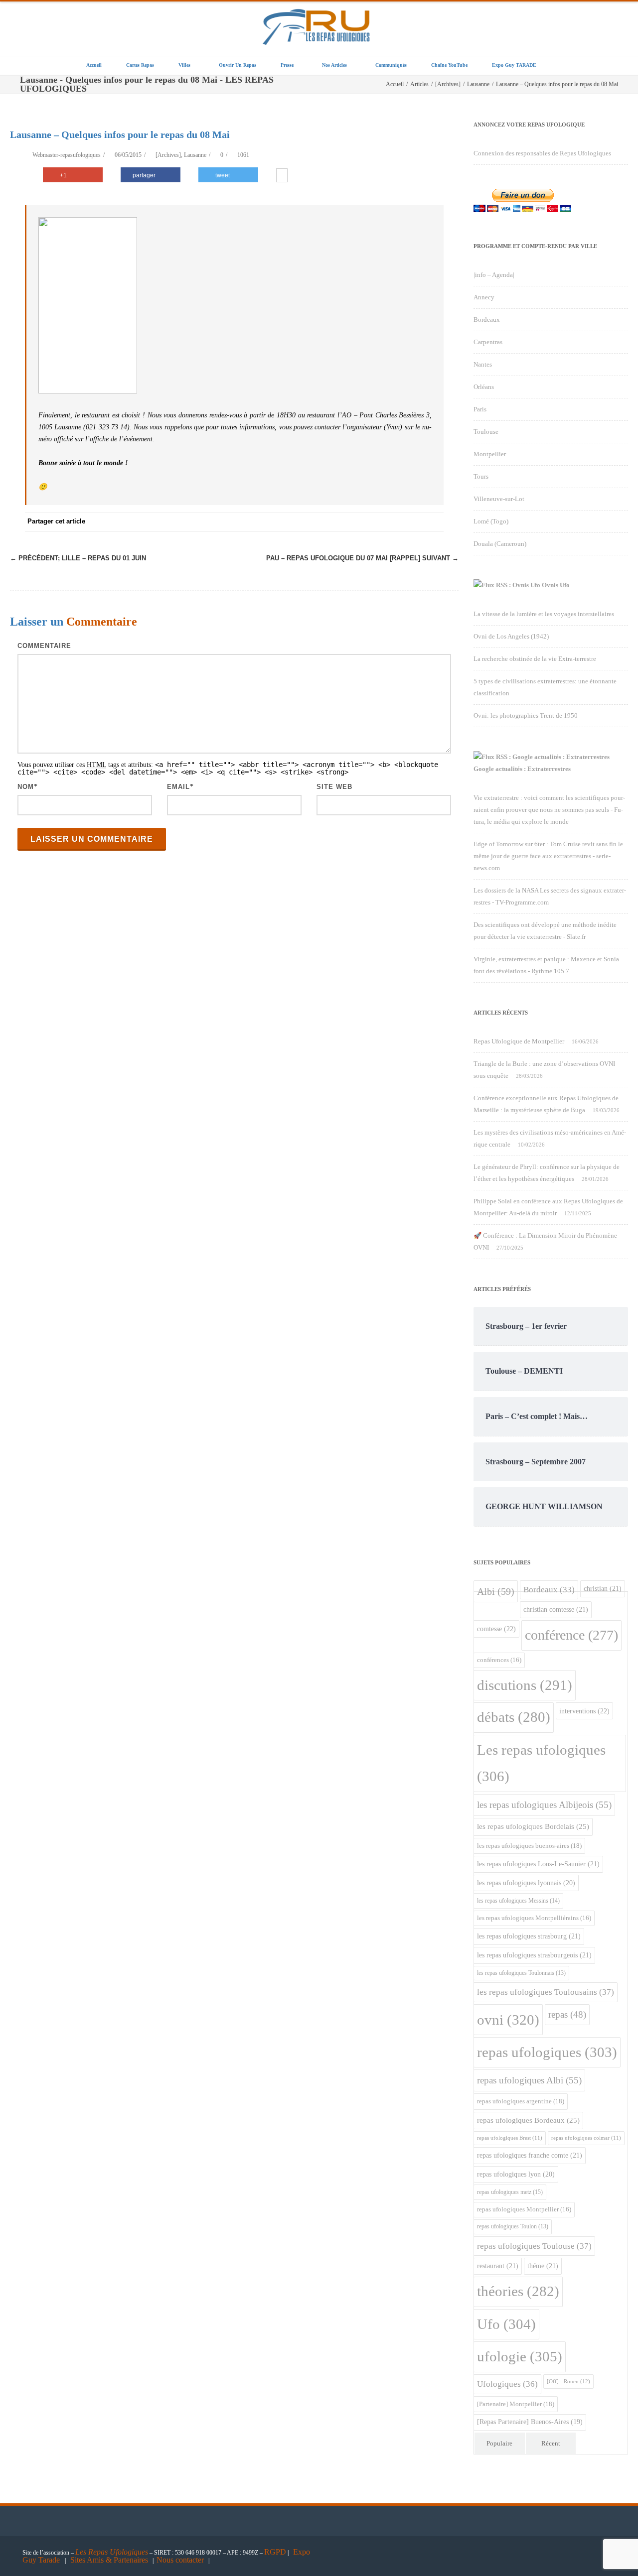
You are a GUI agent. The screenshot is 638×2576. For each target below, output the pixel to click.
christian (603, 1588)
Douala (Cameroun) (500, 544)
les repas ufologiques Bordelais (533, 1826)
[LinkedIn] (394, 522)
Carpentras (488, 342)
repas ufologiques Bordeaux (528, 2120)
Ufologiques (507, 2384)
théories (518, 2291)
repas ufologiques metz (510, 2192)
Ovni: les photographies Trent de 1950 (526, 715)
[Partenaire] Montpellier (516, 2404)
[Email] (434, 522)
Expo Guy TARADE (514, 65)
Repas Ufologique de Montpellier (519, 1041)
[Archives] (168, 155)
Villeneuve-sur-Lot (499, 499)
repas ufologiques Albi (529, 2080)
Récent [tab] (551, 2443)
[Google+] (374, 522)
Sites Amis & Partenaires (109, 2560)
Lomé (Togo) (491, 521)
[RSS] (414, 522)
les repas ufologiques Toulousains (546, 1992)
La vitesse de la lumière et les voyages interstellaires (544, 614)
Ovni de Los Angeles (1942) (511, 636)
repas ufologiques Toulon (513, 2227)
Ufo (506, 2324)
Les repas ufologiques (541, 1763)
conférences (499, 1660)
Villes (184, 65)
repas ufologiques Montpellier (524, 2209)
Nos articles (334, 65)
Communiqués (391, 65)
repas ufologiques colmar (586, 2138)
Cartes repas (140, 65)
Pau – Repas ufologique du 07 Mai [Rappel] (362, 558)
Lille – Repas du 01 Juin (78, 558)
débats (514, 1717)
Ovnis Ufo (556, 585)
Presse (287, 65)
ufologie (520, 2356)
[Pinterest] (354, 522)
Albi (496, 1591)
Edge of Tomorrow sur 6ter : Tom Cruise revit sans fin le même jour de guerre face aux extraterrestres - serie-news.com (548, 856)
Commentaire (44, 646)
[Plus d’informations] (282, 176)
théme (543, 2266)
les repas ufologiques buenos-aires (529, 1846)
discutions (525, 1685)
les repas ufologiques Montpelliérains (534, 1918)
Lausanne (195, 155)
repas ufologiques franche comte (530, 2155)
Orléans (484, 387)
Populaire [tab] (499, 2443)
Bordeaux (487, 320)
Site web (334, 787)
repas (567, 2014)
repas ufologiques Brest (510, 2138)
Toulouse (486, 432)
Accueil (94, 65)
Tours (481, 476)
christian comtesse (556, 1609)
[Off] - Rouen (568, 2381)
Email (178, 787)
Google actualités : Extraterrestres (522, 769)
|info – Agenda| (494, 275)
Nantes (483, 364)
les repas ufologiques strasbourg (529, 1936)
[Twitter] (334, 522)
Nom (26, 787)
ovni (508, 2020)
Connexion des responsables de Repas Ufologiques (542, 153)
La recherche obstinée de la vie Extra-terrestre (535, 659)
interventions (584, 1711)
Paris (480, 409)
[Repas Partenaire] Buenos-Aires (530, 2422)
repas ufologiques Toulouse (534, 2246)
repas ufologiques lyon (516, 2174)
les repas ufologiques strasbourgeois (534, 1955)
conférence (571, 1635)
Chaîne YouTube (449, 65)
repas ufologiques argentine (521, 2101)
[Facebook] (314, 522)
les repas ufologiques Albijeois (544, 1805)
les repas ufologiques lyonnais (526, 1883)
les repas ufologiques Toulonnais (521, 1973)
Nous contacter (180, 2560)
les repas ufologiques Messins (518, 1901)
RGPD (275, 2552)
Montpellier (490, 454)
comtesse (496, 1629)
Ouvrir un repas (238, 65)
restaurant (498, 2266)
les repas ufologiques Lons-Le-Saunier (538, 1864)
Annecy (484, 297)
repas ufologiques (547, 2052)
